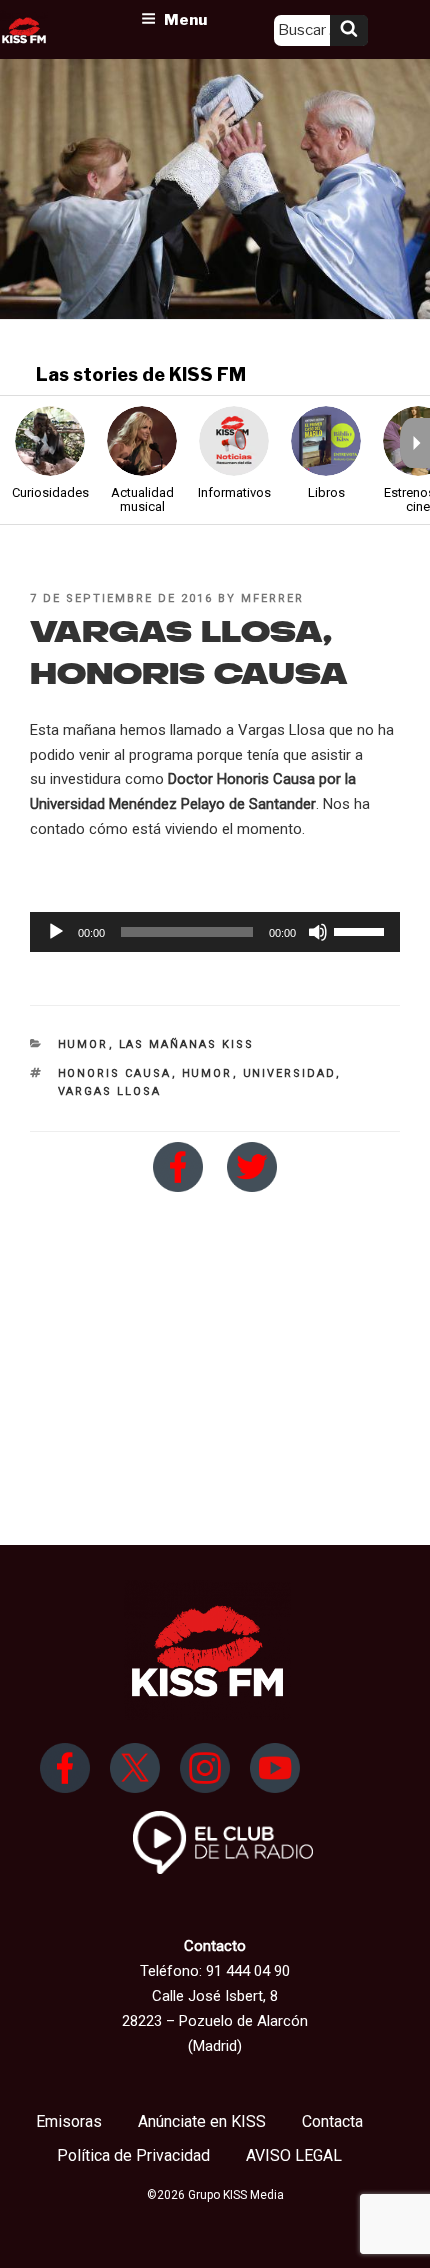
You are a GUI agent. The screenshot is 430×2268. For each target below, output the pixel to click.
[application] (215, 932)
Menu (185, 20)
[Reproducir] (56, 932)
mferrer (272, 598)
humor (207, 1073)
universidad (289, 1073)
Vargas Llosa (110, 1091)
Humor (83, 1044)
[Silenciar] (318, 932)
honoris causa (115, 1073)
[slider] (362, 930)
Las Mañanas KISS (187, 1044)
